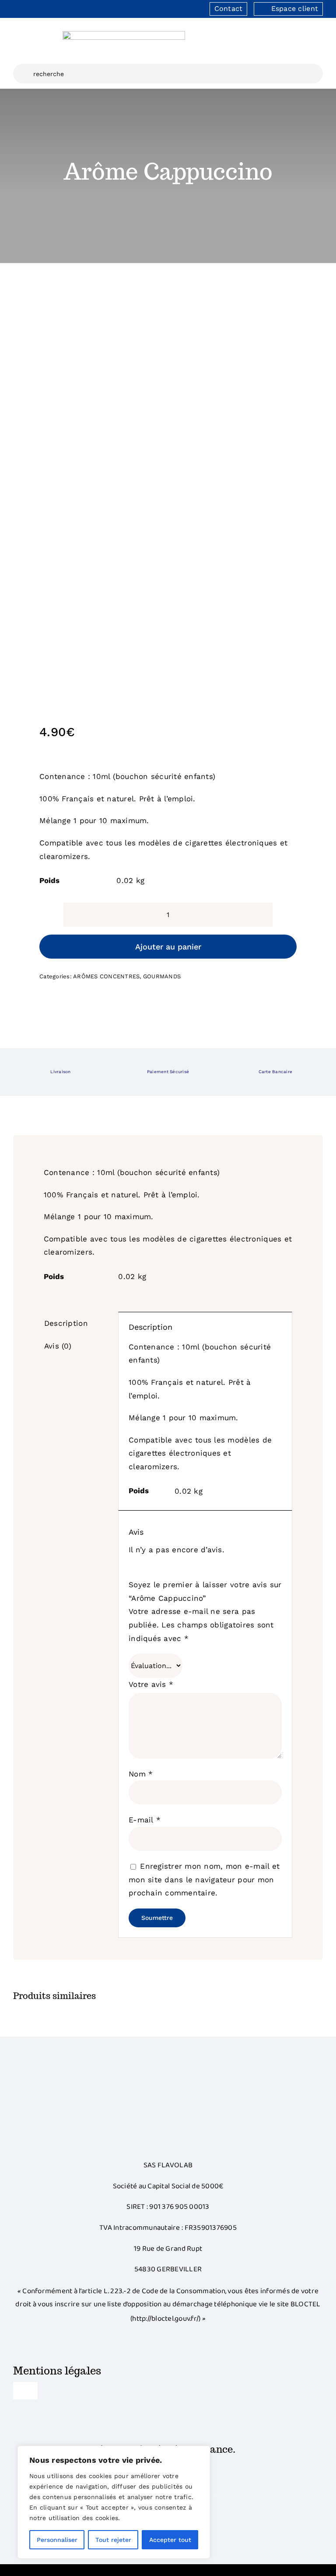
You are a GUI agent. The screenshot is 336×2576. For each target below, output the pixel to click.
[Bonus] (168, 2079)
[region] (114, 2502)
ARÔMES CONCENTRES (106, 976)
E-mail (145, 1820)
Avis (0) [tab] (58, 1346)
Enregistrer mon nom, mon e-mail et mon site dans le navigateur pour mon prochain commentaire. (204, 1879)
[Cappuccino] (168, 486)
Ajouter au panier (168, 947)
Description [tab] (66, 1323)
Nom (141, 1774)
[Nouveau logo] (124, 35)
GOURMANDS (162, 976)
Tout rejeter (113, 2540)
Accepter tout (170, 2540)
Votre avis (151, 1684)
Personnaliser (57, 2540)
